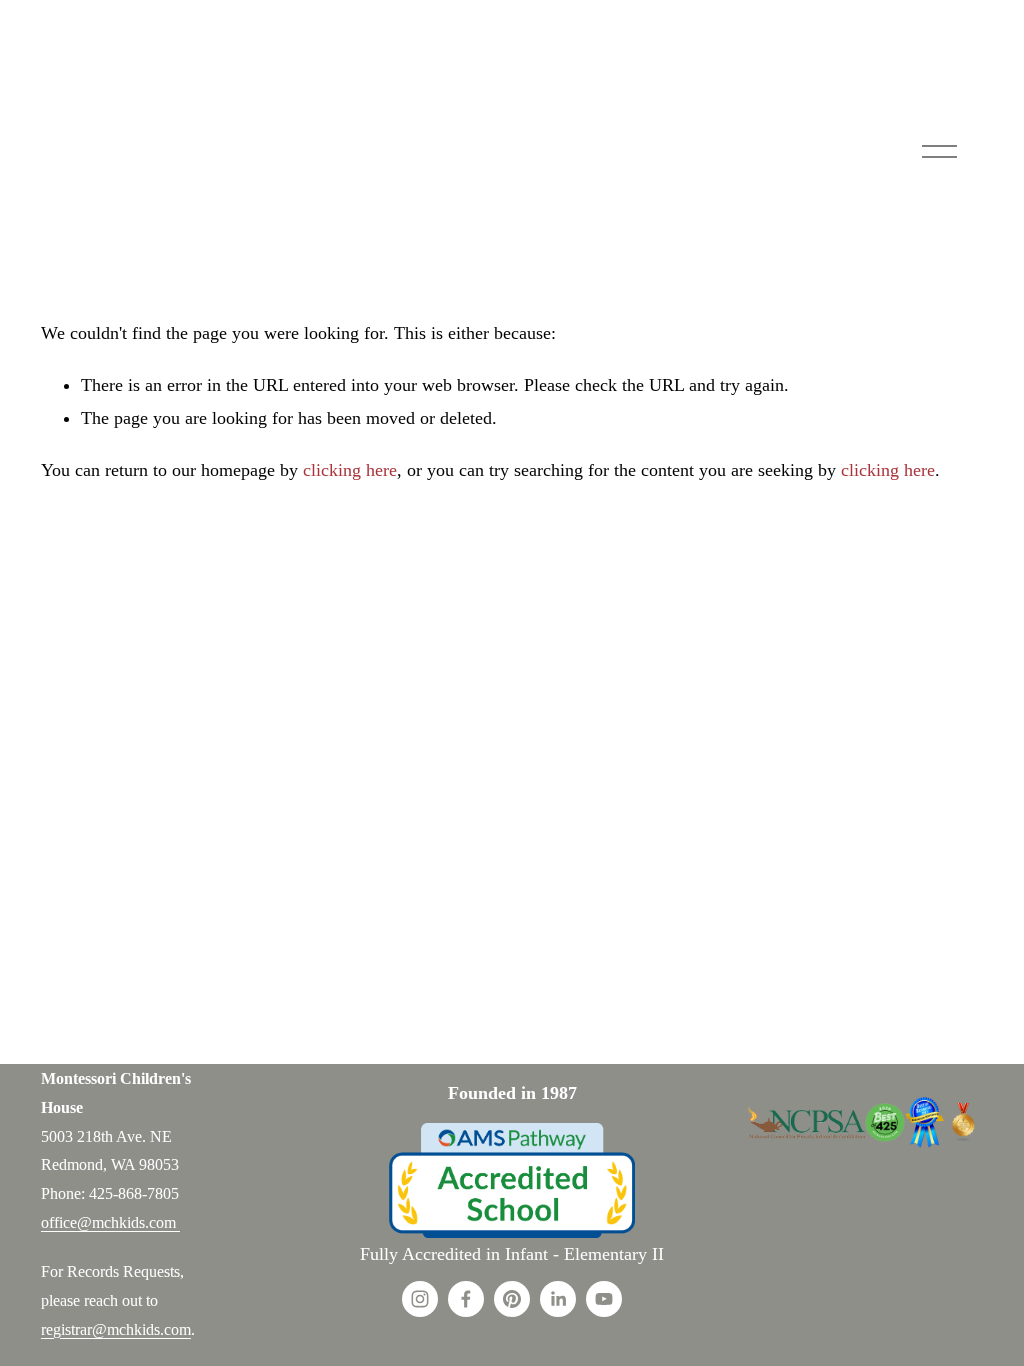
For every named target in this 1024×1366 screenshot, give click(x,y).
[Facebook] (466, 1299)
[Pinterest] (512, 1299)
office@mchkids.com (110, 1222)
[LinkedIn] (558, 1299)
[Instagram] (420, 1299)
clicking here (350, 470)
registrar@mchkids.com (116, 1329)
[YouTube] (604, 1299)
